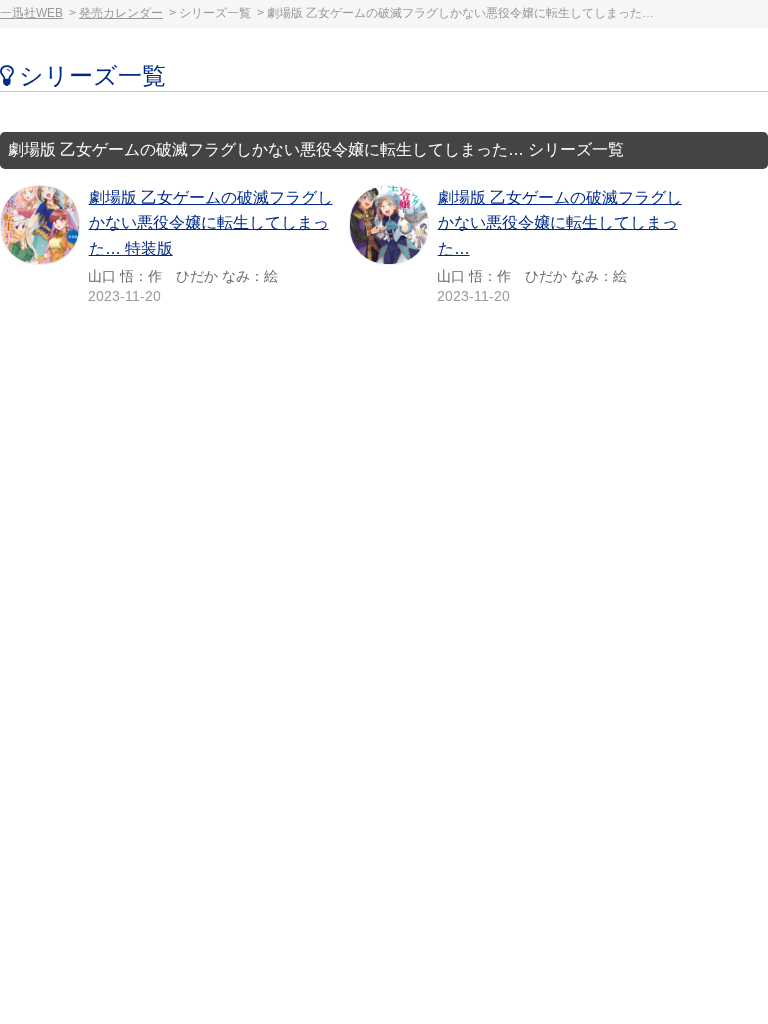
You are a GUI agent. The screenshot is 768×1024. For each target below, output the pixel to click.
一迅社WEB (31, 13)
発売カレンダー (121, 13)
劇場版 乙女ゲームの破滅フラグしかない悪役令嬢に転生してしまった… (560, 223)
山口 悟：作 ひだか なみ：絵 (183, 276)
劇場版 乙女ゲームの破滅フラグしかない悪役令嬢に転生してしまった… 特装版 (211, 223)
